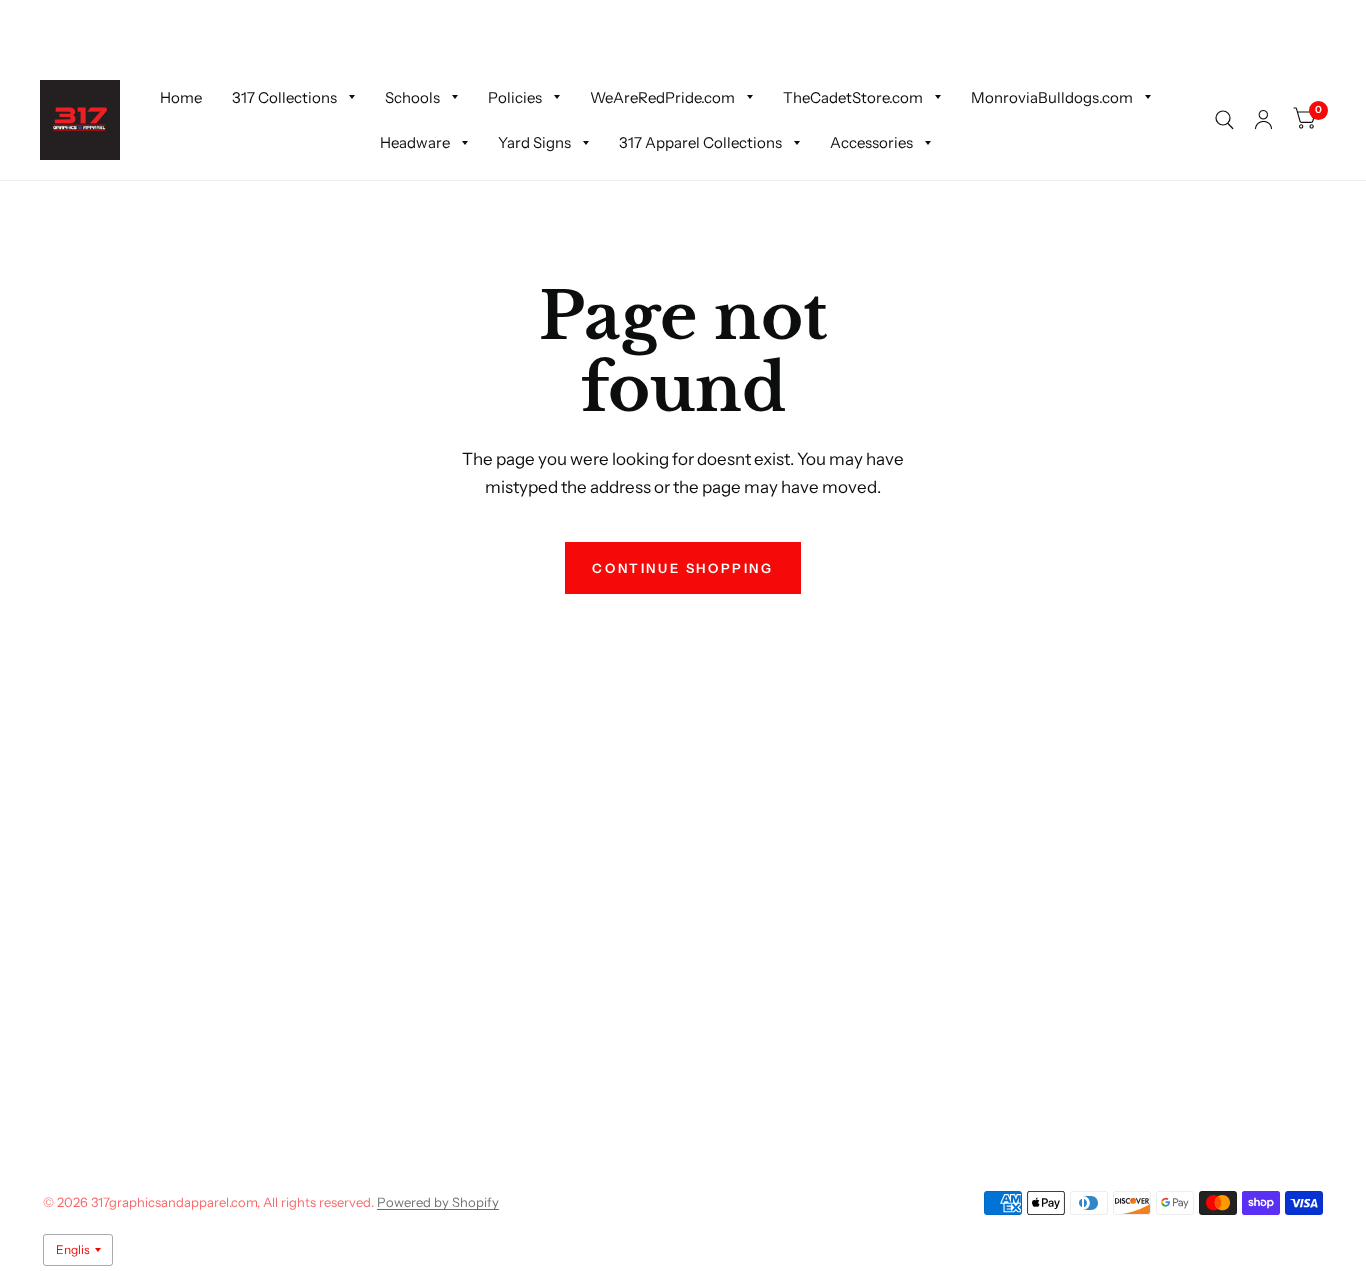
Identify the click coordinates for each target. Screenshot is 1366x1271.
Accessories (871, 142)
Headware (415, 142)
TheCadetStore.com (853, 96)
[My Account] (1263, 120)
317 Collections (284, 96)
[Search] (1224, 120)
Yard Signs (534, 142)
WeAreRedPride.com (662, 96)
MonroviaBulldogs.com (1052, 96)
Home (181, 96)
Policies (515, 96)
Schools (412, 96)
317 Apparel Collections (700, 142)
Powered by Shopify (438, 1202)
